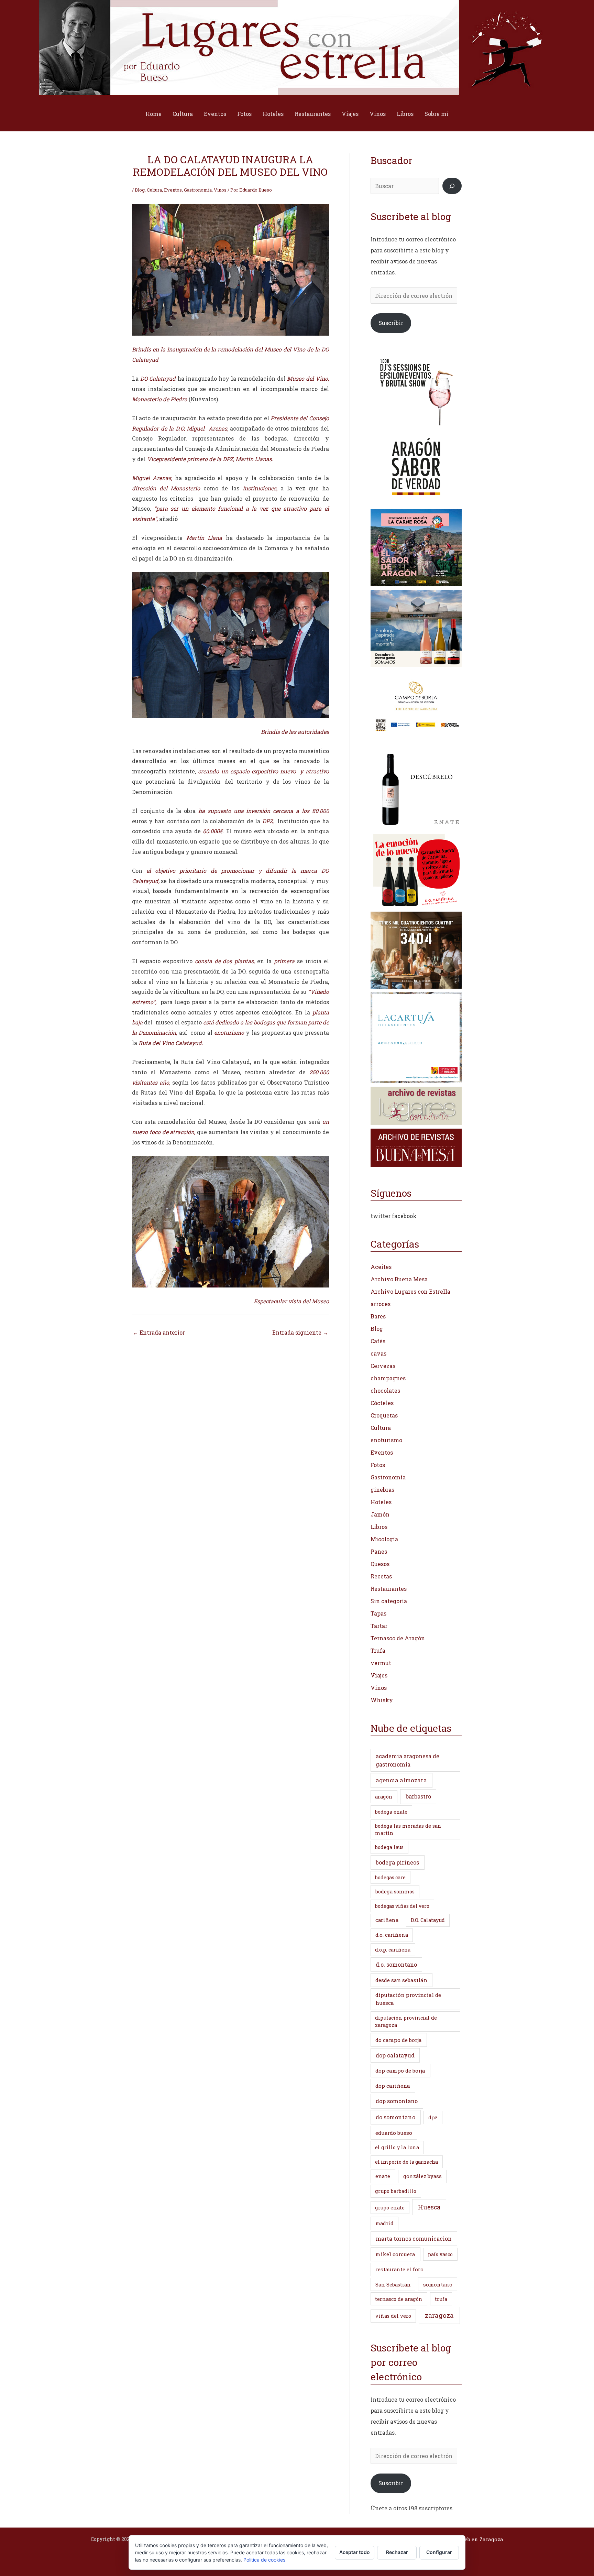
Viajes (350, 114)
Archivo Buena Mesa (399, 1279)
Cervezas (383, 1366)
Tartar (379, 1626)
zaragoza (439, 2315)
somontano (438, 2284)
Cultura (183, 114)
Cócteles (382, 1403)
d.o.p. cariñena (393, 1950)
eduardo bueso (394, 2133)
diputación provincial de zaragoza (406, 2021)
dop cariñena (393, 2086)
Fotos (244, 114)
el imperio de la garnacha (406, 2162)
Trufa (378, 1650)
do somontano (395, 2117)
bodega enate (391, 1812)
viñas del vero (393, 2316)
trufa (441, 2299)
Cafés (378, 1341)
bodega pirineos (397, 1862)
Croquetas (384, 1415)
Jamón (380, 1514)
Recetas (381, 1576)
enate (383, 2176)
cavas (378, 1353)
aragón (384, 1797)
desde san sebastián (401, 1980)
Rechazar (397, 2552)
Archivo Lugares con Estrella (410, 1291)
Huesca (429, 2207)
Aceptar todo (355, 2552)
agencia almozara (401, 1780)
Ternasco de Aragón (398, 1638)
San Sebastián (393, 2285)
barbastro (418, 1796)
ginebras (382, 1490)
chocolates (385, 1390)
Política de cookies (264, 2560)
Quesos (380, 1564)
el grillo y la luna (397, 2147)
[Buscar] (452, 186)
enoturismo (386, 1440)
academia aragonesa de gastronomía (408, 1760)
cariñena (387, 1920)
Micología (384, 1539)
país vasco (440, 2254)
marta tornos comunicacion (414, 2238)
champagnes (388, 1378)
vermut (381, 1663)
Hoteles (273, 114)
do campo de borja (399, 2040)
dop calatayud (395, 2055)
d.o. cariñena (392, 1935)
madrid (384, 2223)
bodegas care (390, 1877)
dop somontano (397, 2101)
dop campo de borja (400, 2070)
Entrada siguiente (300, 1332)
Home (153, 114)
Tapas (378, 1613)
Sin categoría (389, 1601)
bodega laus (389, 1847)
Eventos (215, 114)
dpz (433, 2117)
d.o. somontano (396, 1964)
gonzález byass (422, 2176)
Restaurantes (313, 114)
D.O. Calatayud (428, 1920)
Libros (405, 114)
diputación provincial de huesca (408, 1999)
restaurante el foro (399, 2269)
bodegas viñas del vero (402, 1906)
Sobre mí (437, 114)
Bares (378, 1316)
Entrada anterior (159, 1332)
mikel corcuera (395, 2254)
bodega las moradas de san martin (408, 1829)
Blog (140, 190)
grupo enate (390, 2208)
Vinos (378, 114)
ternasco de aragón (399, 2299)
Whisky (382, 1700)
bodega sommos (395, 1892)
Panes (379, 1551)
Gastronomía (198, 190)
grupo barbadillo (396, 2191)
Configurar (439, 2552)
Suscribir (391, 323)
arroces (381, 1304)
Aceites (381, 1267)
